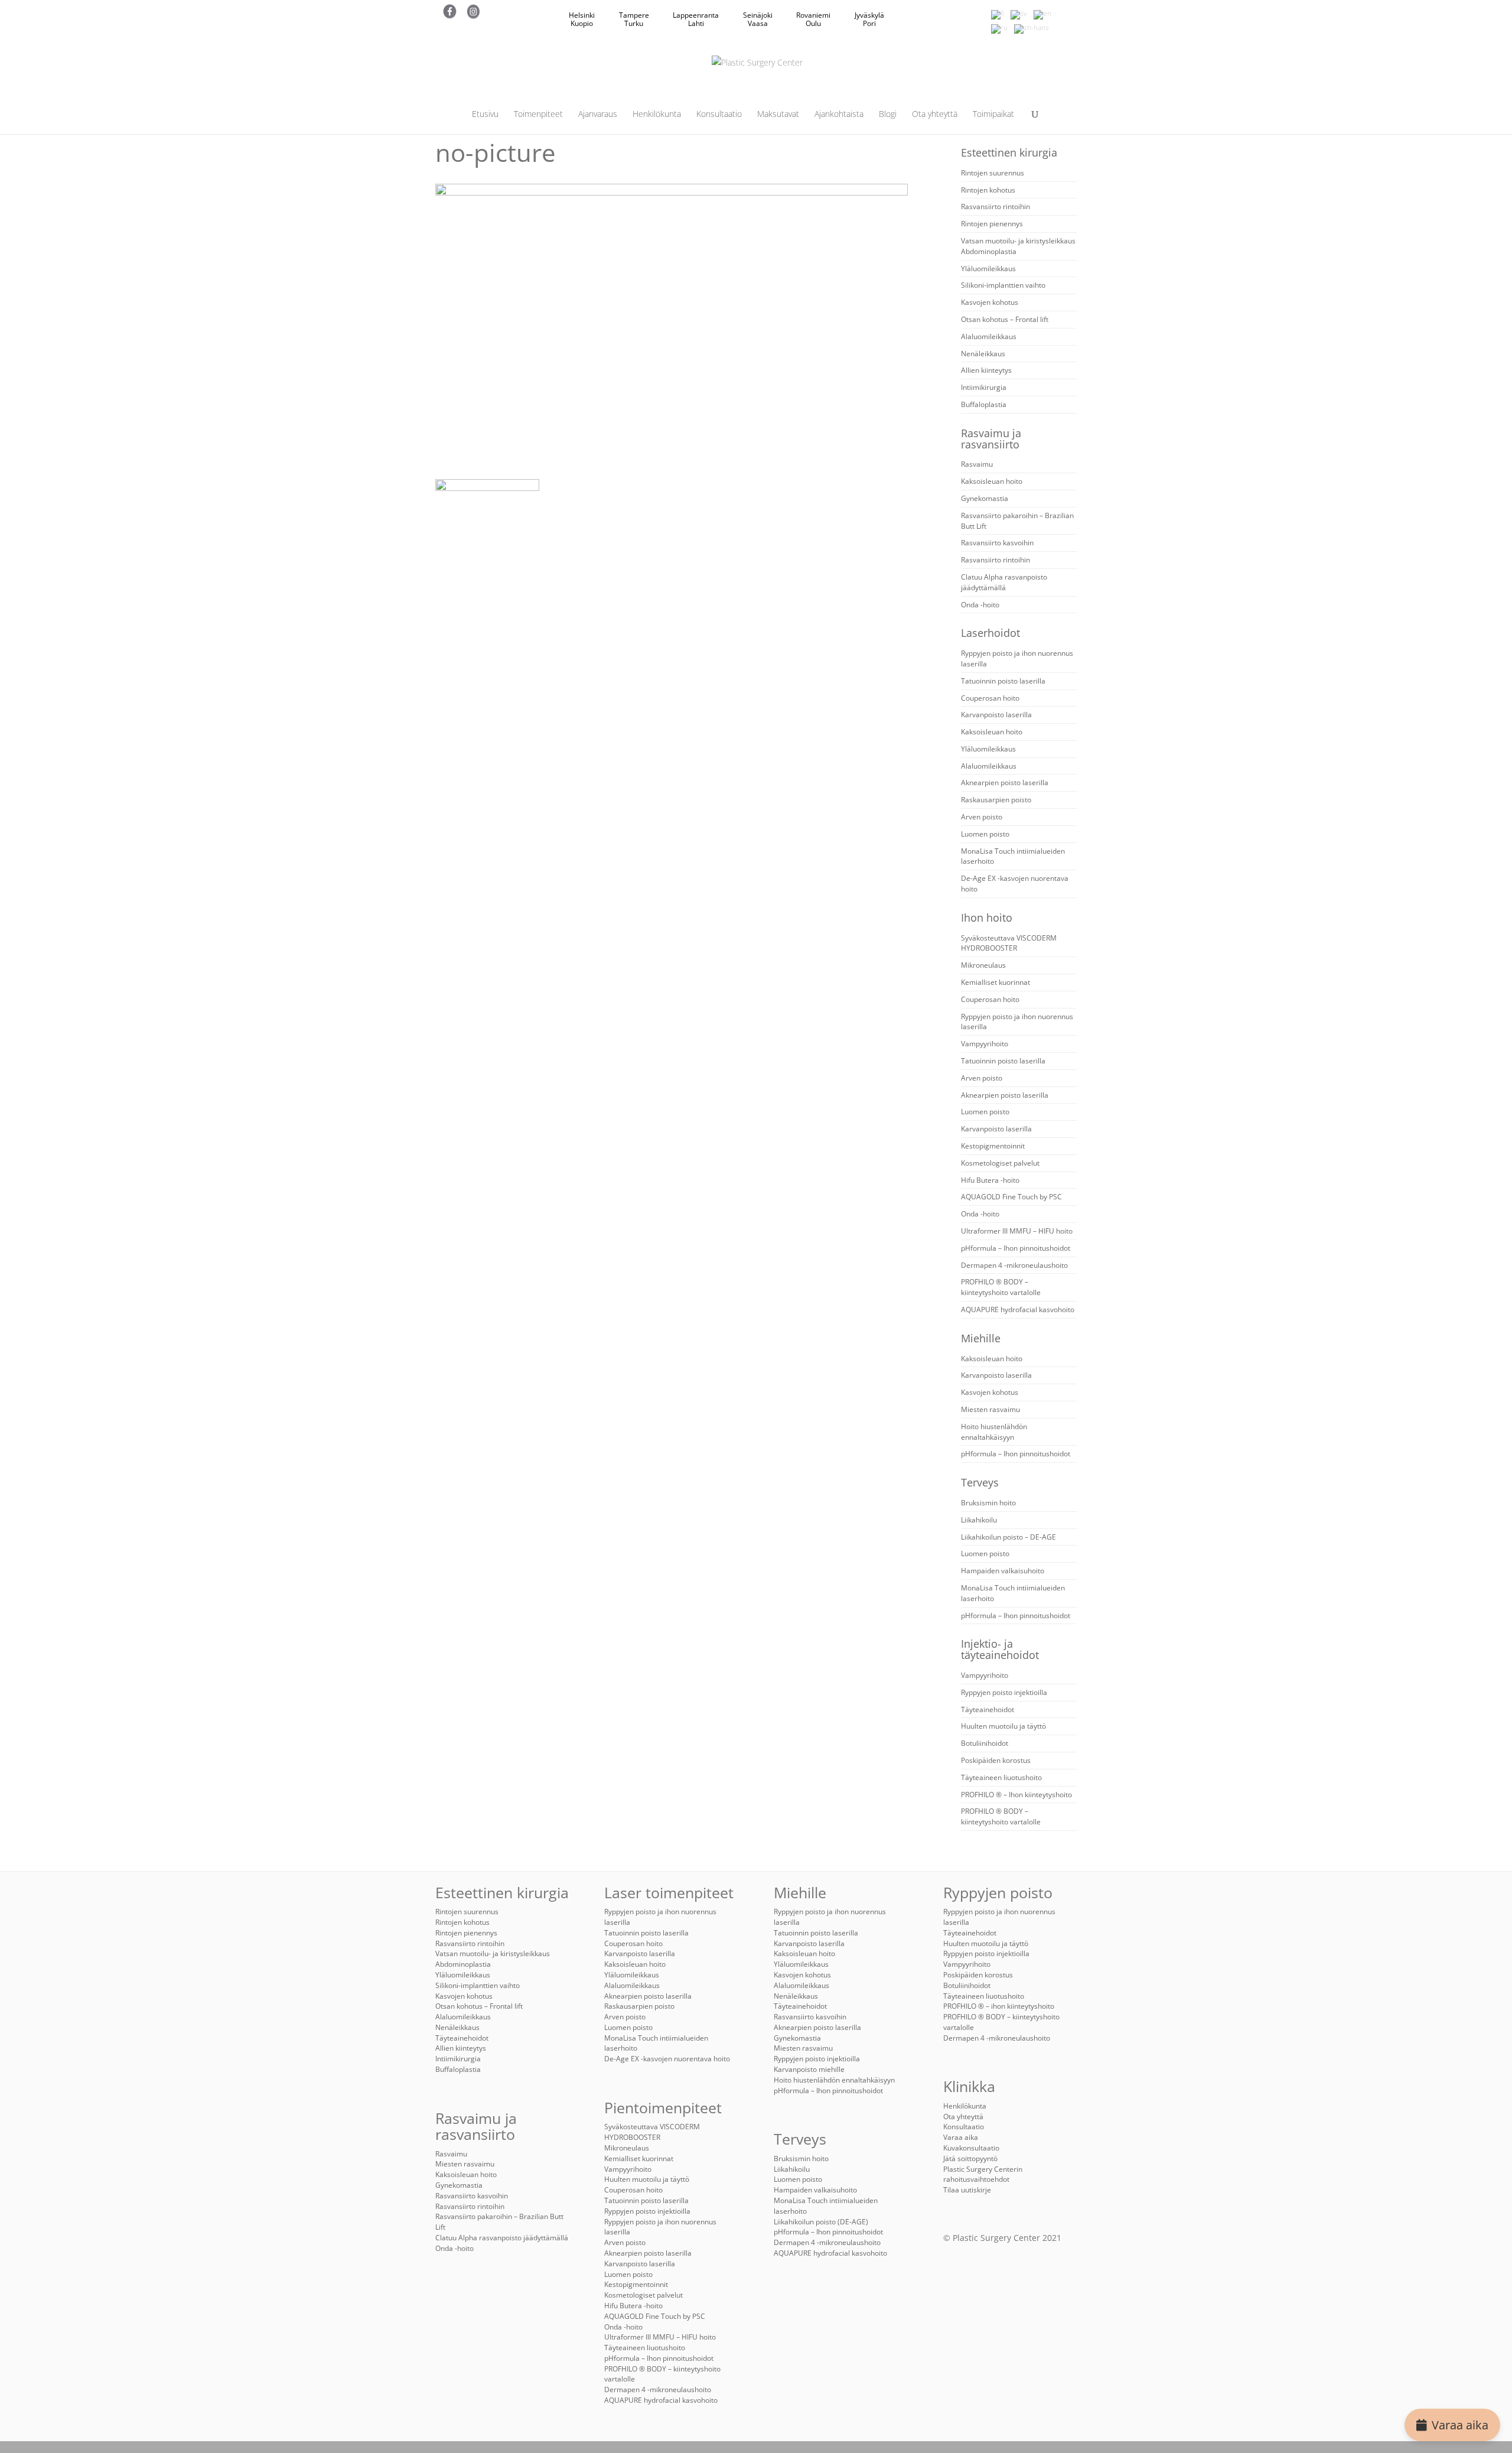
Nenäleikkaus (983, 354)
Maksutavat (778, 115)
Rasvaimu (977, 464)
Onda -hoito (980, 605)
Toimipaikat (993, 115)
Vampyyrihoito (985, 1044)
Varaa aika (1460, 2425)
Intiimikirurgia (984, 387)
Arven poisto (982, 817)
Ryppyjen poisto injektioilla (1004, 1692)
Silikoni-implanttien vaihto (1003, 285)
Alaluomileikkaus (989, 336)
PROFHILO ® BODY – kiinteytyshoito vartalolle (1001, 1287)
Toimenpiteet (538, 115)
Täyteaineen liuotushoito (1001, 1777)
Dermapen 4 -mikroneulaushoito (1014, 1265)
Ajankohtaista (839, 115)
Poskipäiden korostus (996, 1760)
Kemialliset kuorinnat (995, 982)
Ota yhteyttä (935, 115)
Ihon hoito (987, 918)
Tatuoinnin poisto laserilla (1003, 681)
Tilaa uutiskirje (967, 2190)
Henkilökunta (657, 115)
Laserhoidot (990, 633)
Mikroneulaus (983, 965)
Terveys (980, 1482)
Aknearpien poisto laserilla (1005, 783)
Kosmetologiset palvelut (1000, 1163)
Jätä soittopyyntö (970, 2158)
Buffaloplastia (984, 404)
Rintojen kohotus (988, 190)
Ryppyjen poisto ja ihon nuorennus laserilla (660, 2227)
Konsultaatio (719, 115)
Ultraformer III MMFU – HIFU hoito (1017, 1231)
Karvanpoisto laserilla (996, 715)
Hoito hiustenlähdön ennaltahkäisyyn (994, 1432)
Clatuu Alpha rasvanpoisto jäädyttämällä (1004, 582)
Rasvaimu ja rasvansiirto (991, 439)
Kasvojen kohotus (990, 302)
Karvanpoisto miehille (809, 2069)
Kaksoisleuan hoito (992, 481)
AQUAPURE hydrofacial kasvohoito (1018, 1310)
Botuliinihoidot (985, 1743)
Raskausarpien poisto (996, 800)
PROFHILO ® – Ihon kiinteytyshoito (1016, 1795)
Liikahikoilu (979, 1520)
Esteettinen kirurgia (1009, 152)
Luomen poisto (985, 834)
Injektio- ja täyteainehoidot (1000, 1649)
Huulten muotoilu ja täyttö (1003, 1726)
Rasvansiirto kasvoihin (997, 543)
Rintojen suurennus (993, 173)
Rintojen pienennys (992, 224)
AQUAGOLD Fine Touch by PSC (1011, 1197)
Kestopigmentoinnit (993, 1146)
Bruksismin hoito (988, 1503)
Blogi (888, 115)
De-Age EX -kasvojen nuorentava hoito (667, 2059)
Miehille (981, 1338)
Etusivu (485, 115)
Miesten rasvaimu (990, 1409)
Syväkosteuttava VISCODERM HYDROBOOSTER (1009, 943)
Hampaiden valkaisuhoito (1003, 1571)
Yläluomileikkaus (988, 269)
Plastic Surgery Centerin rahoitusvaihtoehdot (983, 2174)
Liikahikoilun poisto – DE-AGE (1008, 1537)
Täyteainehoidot (988, 1709)
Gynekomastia (985, 498)
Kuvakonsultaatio (971, 2148)
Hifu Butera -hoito (990, 1180)
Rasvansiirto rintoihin (995, 206)
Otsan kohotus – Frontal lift (1005, 319)
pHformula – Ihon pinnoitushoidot (1016, 1248)
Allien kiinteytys (986, 370)
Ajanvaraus (598, 115)
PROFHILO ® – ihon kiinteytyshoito (999, 2006)
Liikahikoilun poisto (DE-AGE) (821, 2222)
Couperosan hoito (990, 698)
